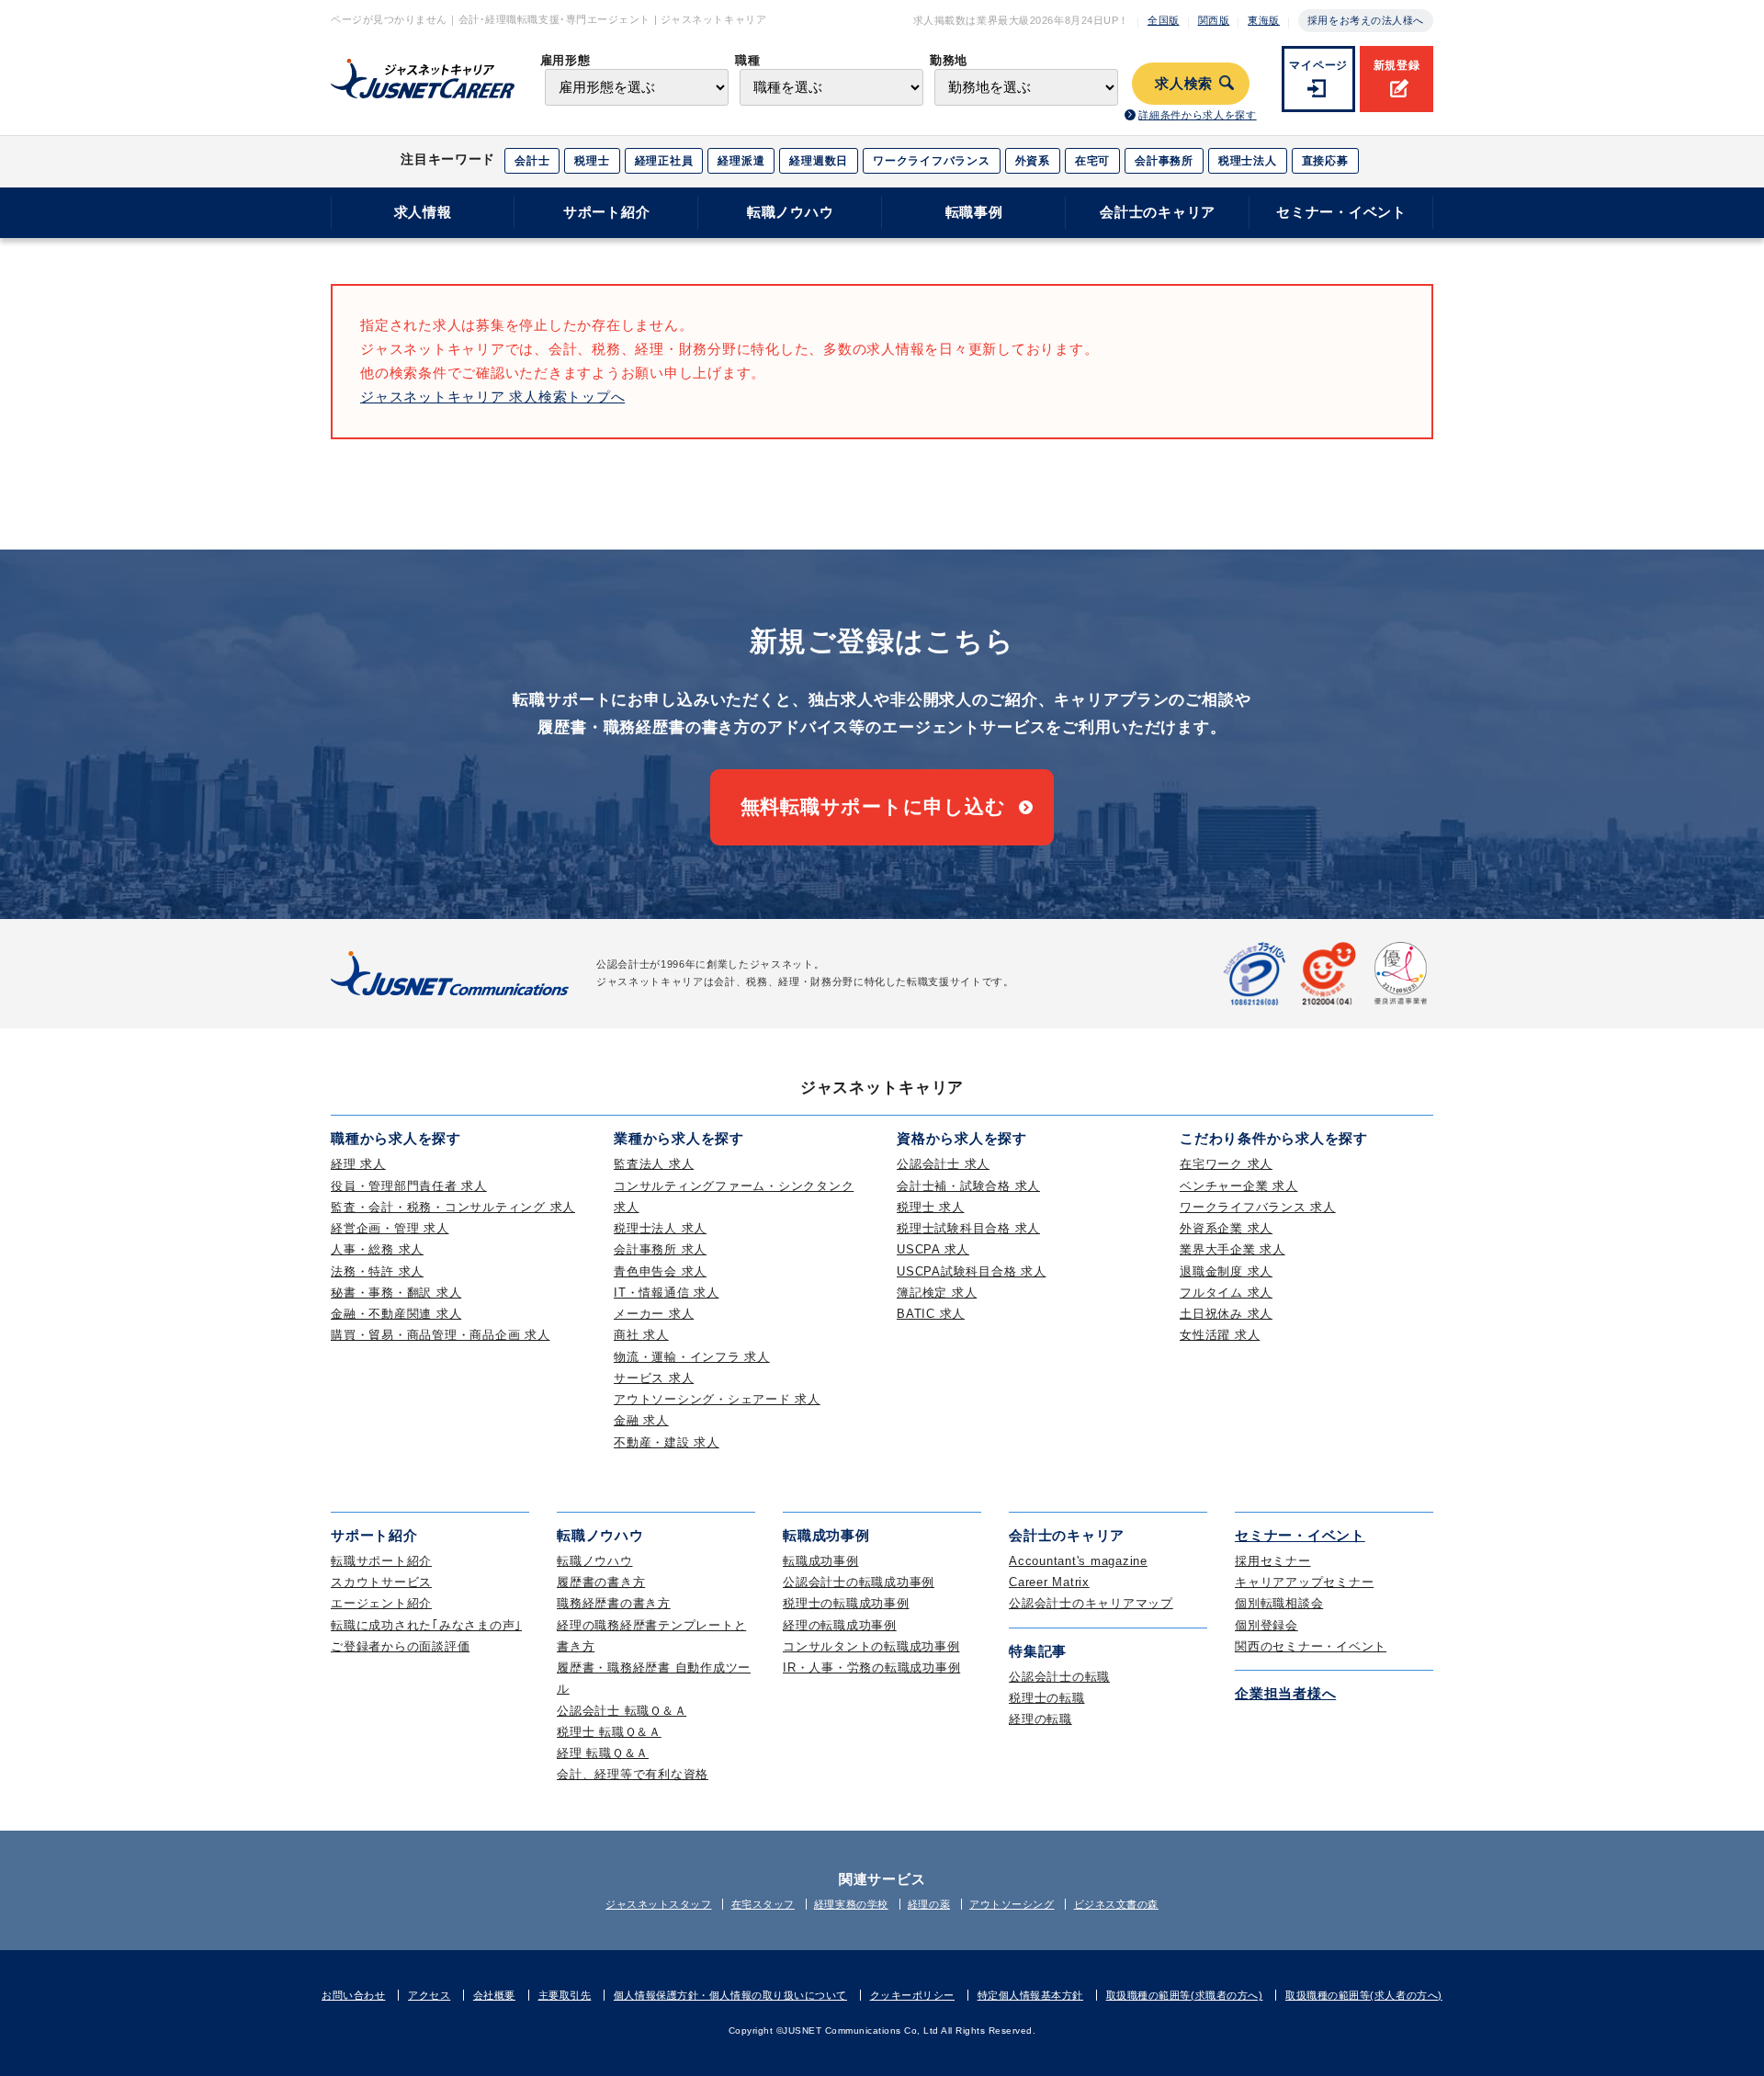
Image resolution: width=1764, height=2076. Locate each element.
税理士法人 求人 (660, 1228)
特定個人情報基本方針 (1031, 1995)
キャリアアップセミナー (1304, 1582)
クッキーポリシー (912, 1995)
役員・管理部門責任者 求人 (409, 1186)
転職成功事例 (821, 1561)
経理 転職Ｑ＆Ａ (603, 1753)
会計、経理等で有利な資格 (633, 1774)
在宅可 (1092, 161)
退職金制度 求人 (1226, 1271)
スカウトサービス (381, 1582)
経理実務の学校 (851, 1904)
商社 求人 (641, 1335)
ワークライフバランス (932, 161)
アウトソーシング (1012, 1904)
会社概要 (494, 1995)
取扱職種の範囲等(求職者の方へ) (1185, 1995)
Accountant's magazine (1078, 1561)
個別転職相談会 (1279, 1603)
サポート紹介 (607, 212)
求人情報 (423, 212)
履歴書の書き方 (601, 1582)
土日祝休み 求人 (1226, 1314)
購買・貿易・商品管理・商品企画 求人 (441, 1335)
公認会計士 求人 (943, 1164)
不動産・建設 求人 (667, 1442)
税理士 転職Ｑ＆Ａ (609, 1732)
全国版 (1164, 20)
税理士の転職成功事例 (846, 1603)
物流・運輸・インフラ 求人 (692, 1357)
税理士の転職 (1047, 1698)
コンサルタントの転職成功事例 (871, 1646)
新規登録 (1397, 65)
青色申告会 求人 (660, 1271)
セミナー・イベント (1341, 212)
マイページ (1318, 65)
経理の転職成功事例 (840, 1625)
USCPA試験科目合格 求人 (972, 1271)
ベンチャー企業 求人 (1239, 1186)
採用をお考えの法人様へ (1366, 20)
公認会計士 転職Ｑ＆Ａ (622, 1711)
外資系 (1033, 161)
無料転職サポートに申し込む (873, 806)
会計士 (532, 161)
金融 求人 (641, 1420)
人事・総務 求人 (377, 1249)
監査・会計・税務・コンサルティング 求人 (453, 1207)
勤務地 (949, 60)
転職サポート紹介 (381, 1561)
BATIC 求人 (931, 1314)
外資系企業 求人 (1226, 1228)
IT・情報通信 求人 (667, 1293)
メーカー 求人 (654, 1314)
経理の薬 (929, 1904)
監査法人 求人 (654, 1164)
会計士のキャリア (1158, 212)
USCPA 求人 (933, 1249)
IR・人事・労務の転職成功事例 (871, 1668)
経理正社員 (664, 161)
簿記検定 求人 (937, 1293)
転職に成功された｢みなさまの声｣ (426, 1625)
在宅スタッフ (763, 1904)
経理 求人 (358, 1164)
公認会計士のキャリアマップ (1091, 1603)
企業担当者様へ (1285, 1693)
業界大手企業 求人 (1233, 1249)
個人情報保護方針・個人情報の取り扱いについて (730, 1995)
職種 (747, 60)
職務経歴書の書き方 (614, 1603)
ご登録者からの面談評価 (400, 1646)
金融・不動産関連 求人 (396, 1314)
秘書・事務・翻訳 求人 (396, 1293)
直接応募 (1325, 161)
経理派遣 (741, 161)
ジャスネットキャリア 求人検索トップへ (492, 397)
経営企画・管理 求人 (390, 1228)
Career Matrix (1049, 1582)
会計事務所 (1164, 161)
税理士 (592, 161)
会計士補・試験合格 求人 (968, 1186)
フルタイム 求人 (1226, 1293)
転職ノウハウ (791, 212)
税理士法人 (1248, 161)
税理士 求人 (931, 1207)
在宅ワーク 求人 (1226, 1164)
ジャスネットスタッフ (659, 1904)
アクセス (429, 1995)
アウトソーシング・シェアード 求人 (717, 1399)
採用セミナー (1273, 1561)
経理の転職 (1040, 1719)
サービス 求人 (654, 1378)
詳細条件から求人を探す (1197, 115)
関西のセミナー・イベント (1311, 1646)
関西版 (1214, 20)
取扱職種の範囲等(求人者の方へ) (1364, 1995)
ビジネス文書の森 (1116, 1904)
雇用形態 (565, 60)
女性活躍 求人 (1220, 1335)
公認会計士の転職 (1059, 1677)
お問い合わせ (353, 1995)
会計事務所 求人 (660, 1249)
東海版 (1264, 20)
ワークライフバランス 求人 (1258, 1207)
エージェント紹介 (381, 1603)
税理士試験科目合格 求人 (968, 1228)
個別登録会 (1266, 1625)
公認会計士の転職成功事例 (859, 1582)
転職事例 (974, 212)
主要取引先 (565, 1995)
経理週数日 (819, 161)
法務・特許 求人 (377, 1271)
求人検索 (1184, 84)
